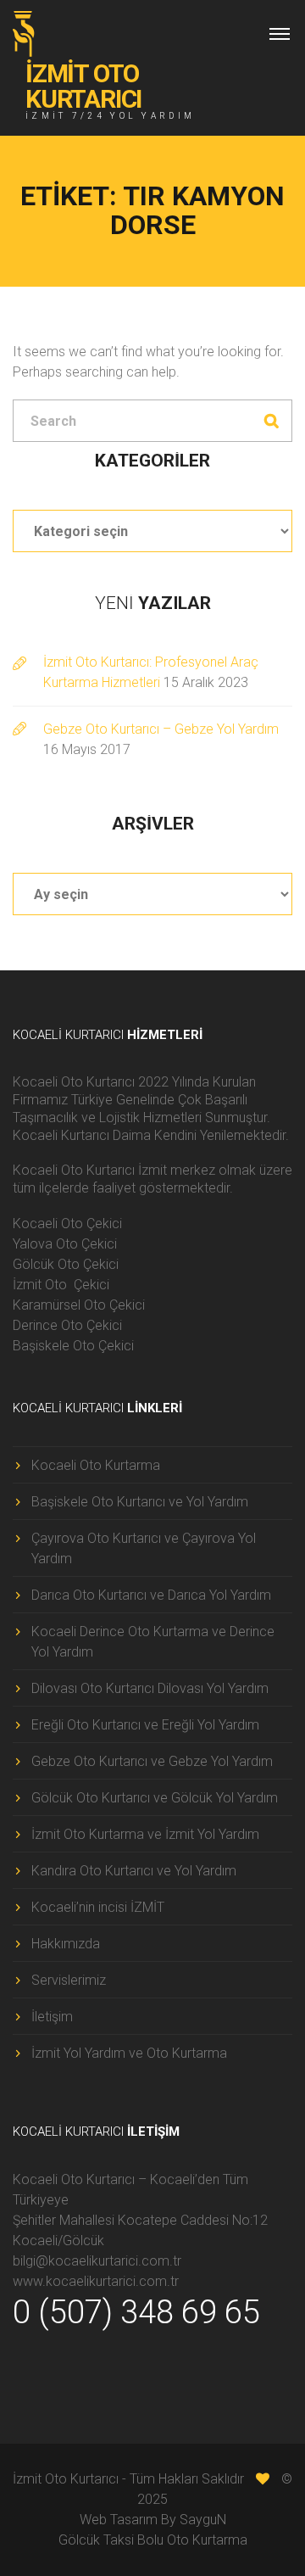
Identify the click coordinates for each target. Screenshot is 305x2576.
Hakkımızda (66, 1944)
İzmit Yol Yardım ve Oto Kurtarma (129, 2053)
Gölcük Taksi (96, 2540)
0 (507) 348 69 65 (136, 2312)
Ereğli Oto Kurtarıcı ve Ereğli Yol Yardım (145, 1725)
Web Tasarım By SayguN (153, 2520)
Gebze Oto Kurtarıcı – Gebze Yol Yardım (161, 729)
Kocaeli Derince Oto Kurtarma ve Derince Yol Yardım (153, 1642)
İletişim (52, 2017)
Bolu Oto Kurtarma (192, 2540)
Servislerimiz (69, 1980)
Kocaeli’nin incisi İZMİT (98, 1907)
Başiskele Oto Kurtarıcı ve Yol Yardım (140, 1502)
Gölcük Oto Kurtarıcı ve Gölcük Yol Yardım (155, 1798)
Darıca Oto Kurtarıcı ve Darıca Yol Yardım (151, 1595)
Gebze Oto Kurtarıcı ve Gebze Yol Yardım (152, 1761)
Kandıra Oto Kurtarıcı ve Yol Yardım (134, 1871)
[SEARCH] (271, 421)
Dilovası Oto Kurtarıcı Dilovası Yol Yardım (150, 1688)
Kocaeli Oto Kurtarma (96, 1465)
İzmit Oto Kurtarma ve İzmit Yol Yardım (145, 1834)
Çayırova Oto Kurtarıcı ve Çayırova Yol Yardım (144, 1548)
